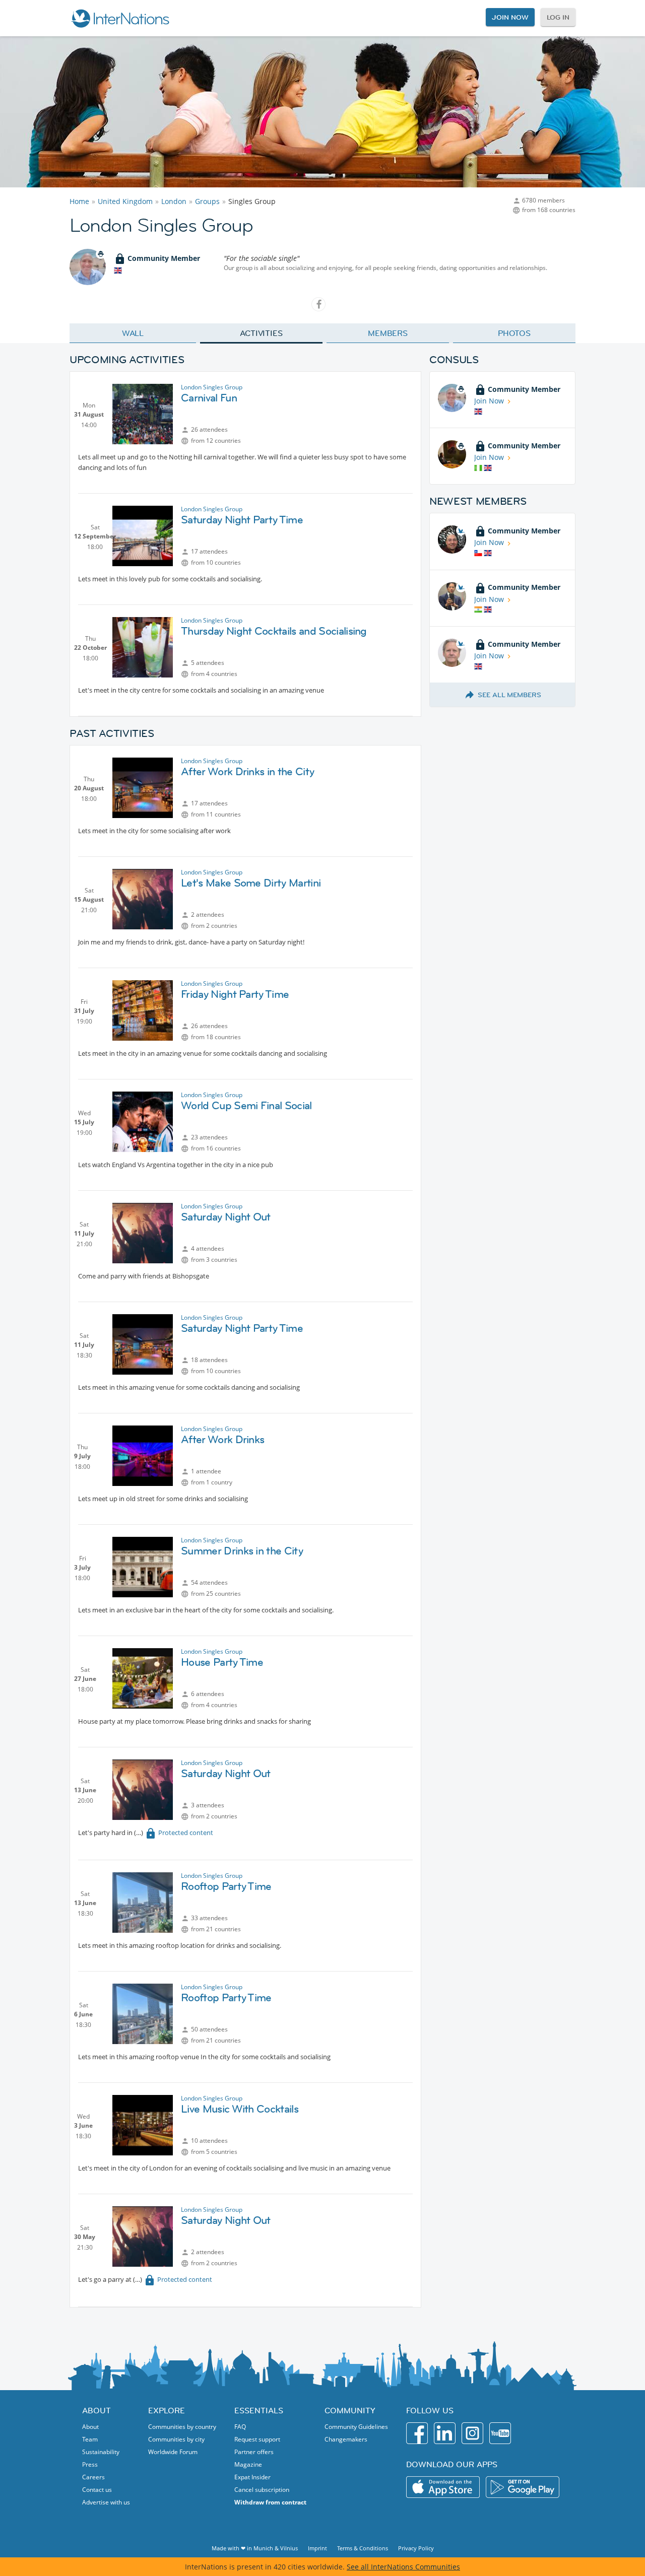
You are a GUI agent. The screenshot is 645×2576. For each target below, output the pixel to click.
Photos (514, 333)
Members (388, 333)
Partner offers (254, 2452)
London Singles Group (212, 387)
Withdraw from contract (270, 2502)
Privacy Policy (416, 2548)
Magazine (248, 2464)
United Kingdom (125, 201)
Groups (207, 201)
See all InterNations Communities (403, 2567)
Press (90, 2464)
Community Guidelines (356, 2427)
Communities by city (176, 2439)
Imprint (317, 2548)
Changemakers (346, 2439)
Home (79, 201)
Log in (558, 17)
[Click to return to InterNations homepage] (120, 18)
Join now (510, 17)
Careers (93, 2477)
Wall (133, 333)
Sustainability (101, 2452)
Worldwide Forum (173, 2452)
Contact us (97, 2490)
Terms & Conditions (363, 2548)
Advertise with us (106, 2502)
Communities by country (182, 2427)
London (174, 201)
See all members (509, 695)
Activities (261, 333)
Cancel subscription (262, 2490)
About (90, 2427)
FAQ (240, 2427)
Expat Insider (252, 2477)
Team (90, 2439)
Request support (257, 2439)
